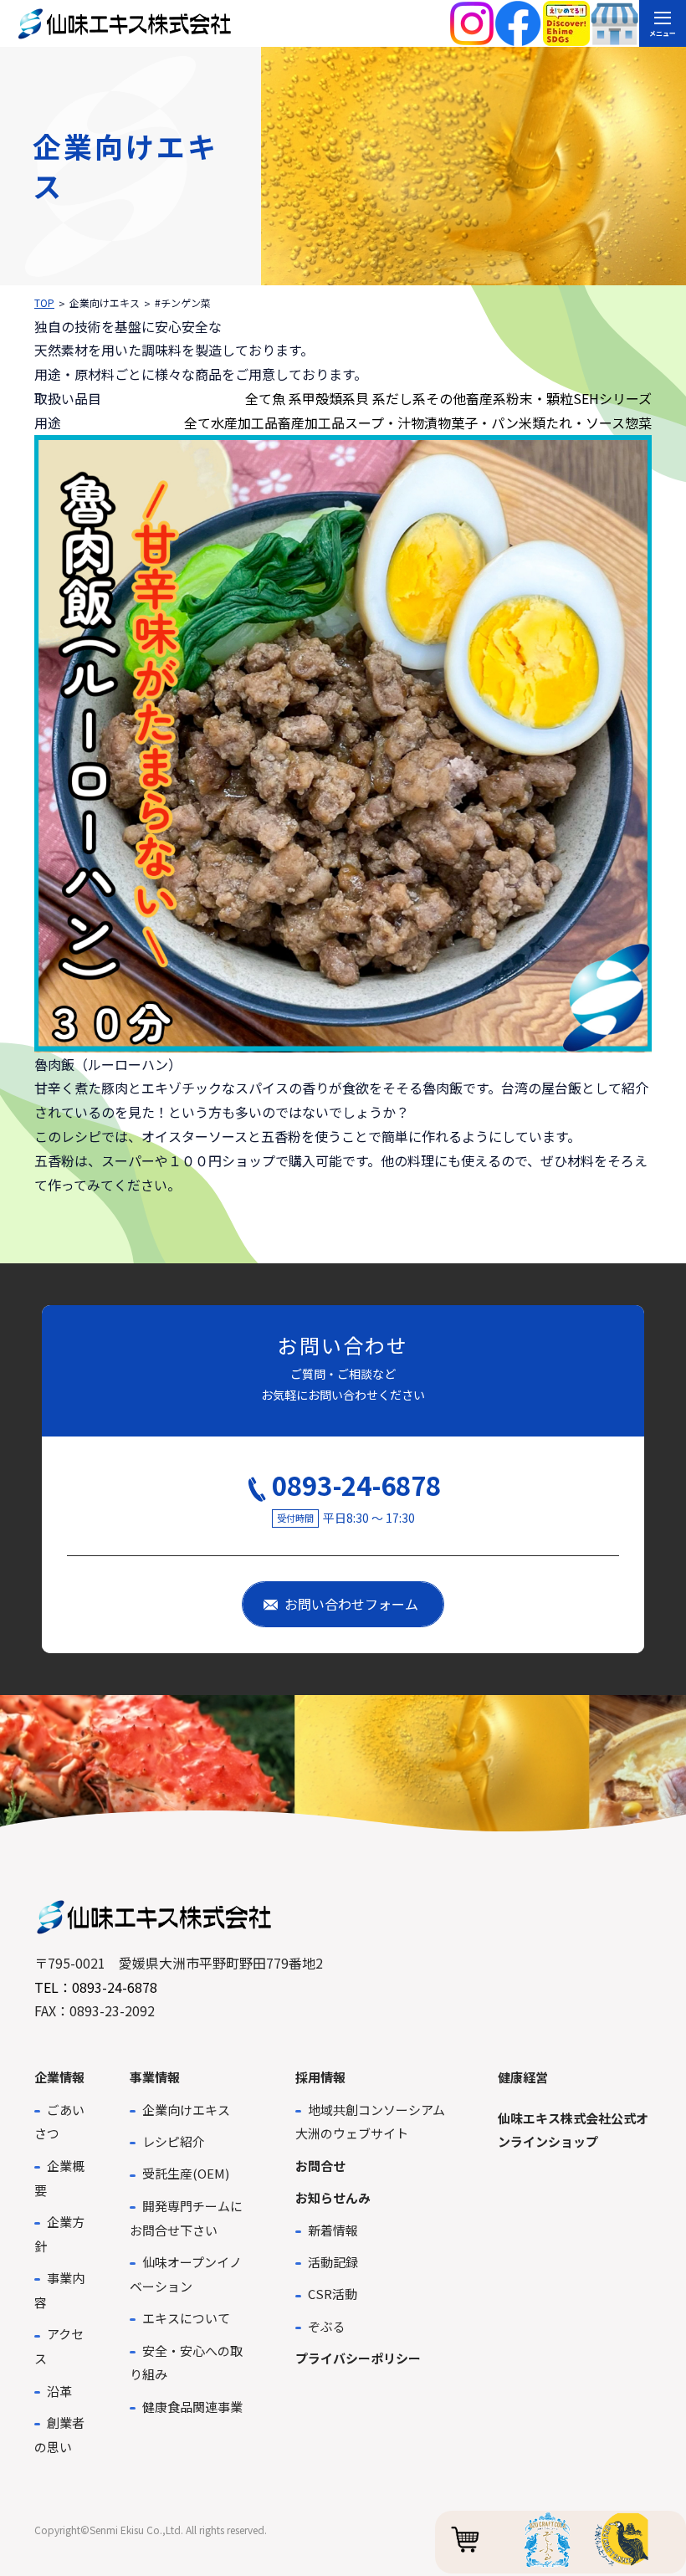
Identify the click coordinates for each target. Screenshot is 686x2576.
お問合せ (320, 2166)
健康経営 (523, 2077)
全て (259, 398)
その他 (446, 398)
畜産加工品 (311, 423)
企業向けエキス (186, 2110)
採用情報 (320, 2077)
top (44, 302)
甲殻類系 (329, 398)
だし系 (406, 398)
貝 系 (371, 398)
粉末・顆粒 (540, 398)
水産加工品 (244, 423)
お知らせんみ (333, 2197)
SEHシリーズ (612, 398)
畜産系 (486, 398)
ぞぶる (327, 2326)
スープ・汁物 (384, 423)
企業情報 (59, 2077)
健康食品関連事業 (192, 2407)
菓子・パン (485, 423)
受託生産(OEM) (186, 2173)
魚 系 (287, 398)
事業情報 (155, 2077)
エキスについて (186, 2318)
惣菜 (638, 423)
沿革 (59, 2391)
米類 (532, 423)
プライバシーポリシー (358, 2358)
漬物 (438, 423)
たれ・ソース (585, 423)
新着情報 (333, 2230)
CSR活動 (333, 2294)
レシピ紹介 (174, 2141)
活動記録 (333, 2262)
